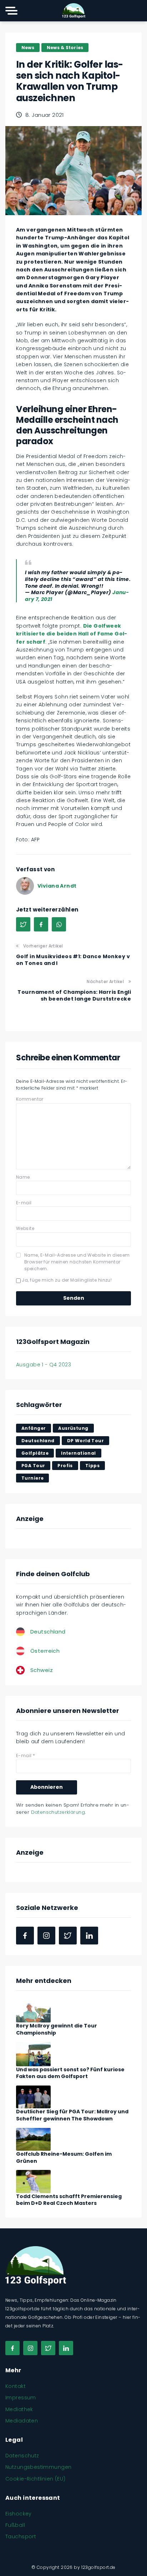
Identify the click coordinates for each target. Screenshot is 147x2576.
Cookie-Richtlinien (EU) (36, 2479)
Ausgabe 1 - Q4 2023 (44, 1365)
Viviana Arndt (57, 886)
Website (25, 1228)
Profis (65, 1466)
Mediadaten (22, 2421)
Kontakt (16, 2386)
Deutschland (38, 1441)
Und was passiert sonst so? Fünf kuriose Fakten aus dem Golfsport (70, 2073)
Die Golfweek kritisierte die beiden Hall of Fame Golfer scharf (72, 634)
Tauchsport (21, 2536)
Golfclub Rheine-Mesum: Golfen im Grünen (64, 2157)
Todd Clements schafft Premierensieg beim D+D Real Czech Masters (69, 2200)
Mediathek (19, 2409)
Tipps (92, 1466)
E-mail (24, 1203)
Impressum (21, 2398)
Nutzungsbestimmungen (38, 2467)
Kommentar (30, 1099)
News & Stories (65, 48)
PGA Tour (33, 1466)
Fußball (15, 2525)
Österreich (45, 1651)
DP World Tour (85, 1441)
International (78, 1453)
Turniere (32, 1478)
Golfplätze (35, 1453)
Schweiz (42, 1670)
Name (23, 1177)
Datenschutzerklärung (58, 1812)
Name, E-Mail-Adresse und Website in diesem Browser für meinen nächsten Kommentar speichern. (77, 1262)
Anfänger (34, 1428)
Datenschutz (22, 2456)
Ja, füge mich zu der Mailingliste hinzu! (66, 1280)
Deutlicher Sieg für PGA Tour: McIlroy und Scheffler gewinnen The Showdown (72, 2115)
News (28, 48)
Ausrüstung (73, 1428)
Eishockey (19, 2514)
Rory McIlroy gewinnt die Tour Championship (57, 2029)
